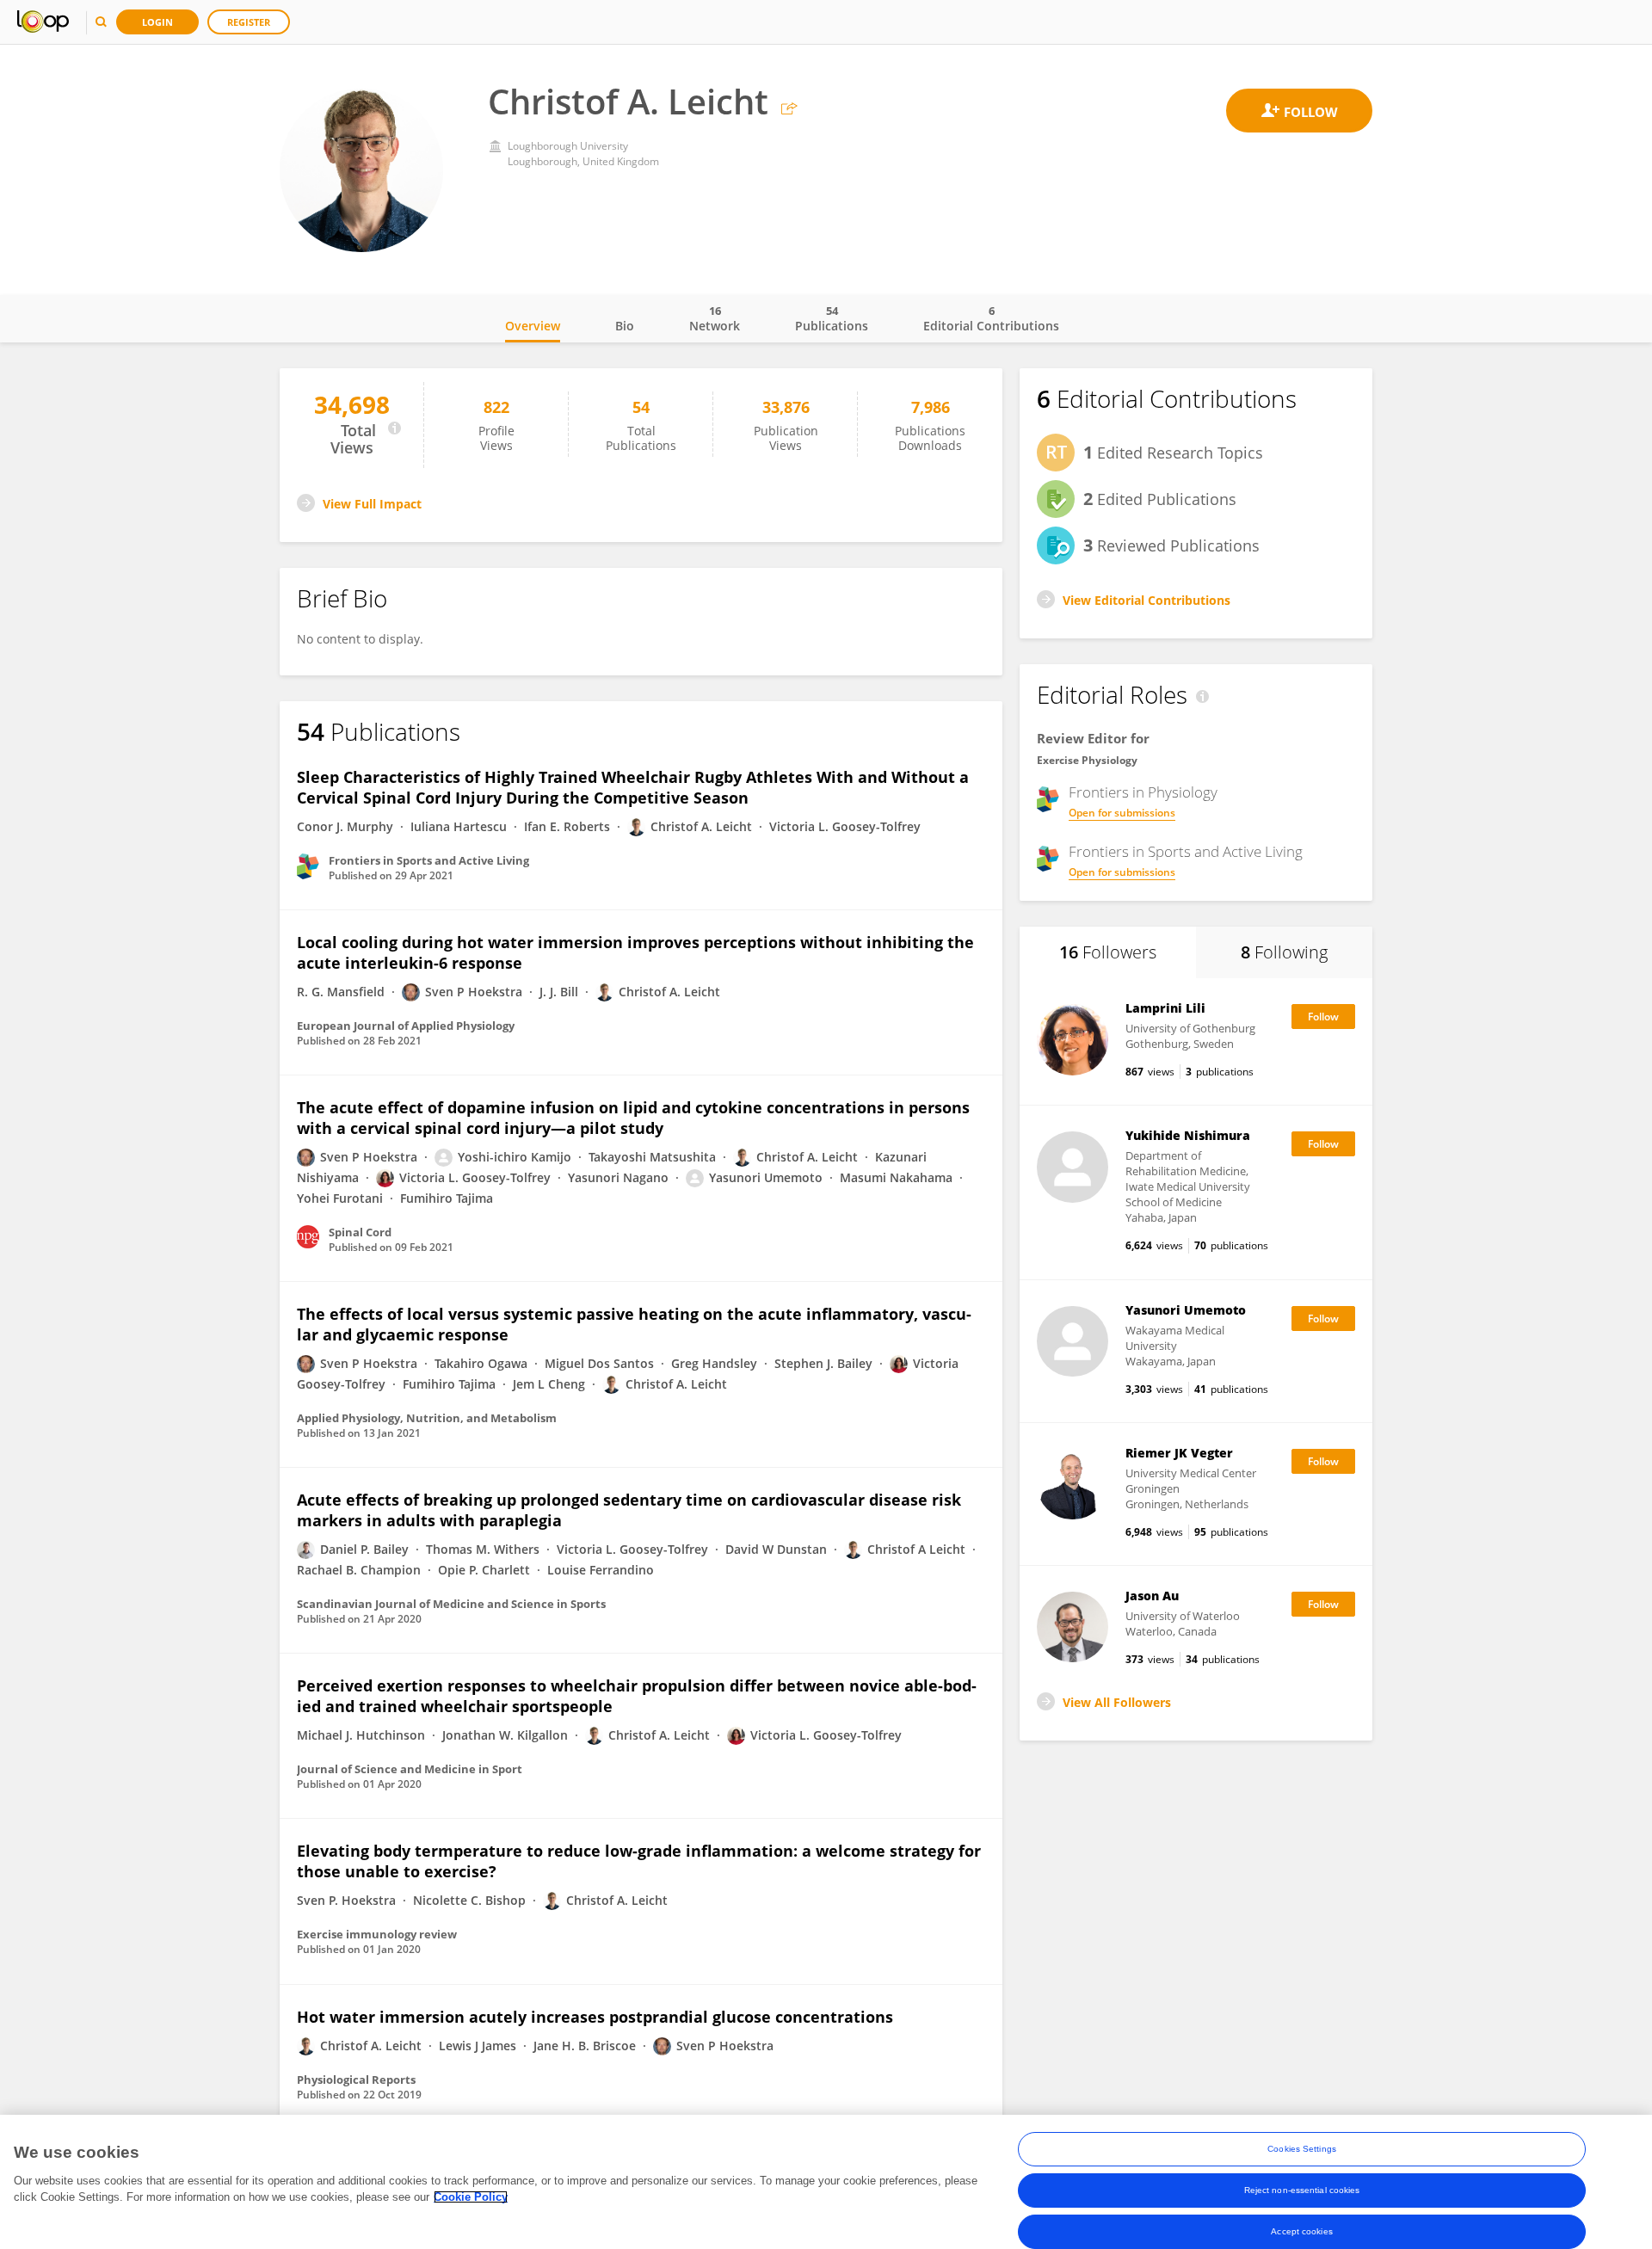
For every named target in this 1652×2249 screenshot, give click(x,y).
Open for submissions (1122, 813)
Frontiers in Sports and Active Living (1186, 852)
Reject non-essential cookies (1302, 2190)
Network (715, 318)
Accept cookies (1301, 2231)
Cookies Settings (1302, 2149)
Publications (832, 318)
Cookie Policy (471, 2197)
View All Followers (1117, 1702)
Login (157, 22)
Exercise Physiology (1087, 760)
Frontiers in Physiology (1143, 792)
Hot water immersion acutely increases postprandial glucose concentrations (595, 2017)
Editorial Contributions (991, 318)
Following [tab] (1284, 952)
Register (249, 22)
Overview (533, 326)
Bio (625, 326)
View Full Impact (372, 504)
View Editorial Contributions (1147, 600)
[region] (826, 2182)
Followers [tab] (1108, 952)
